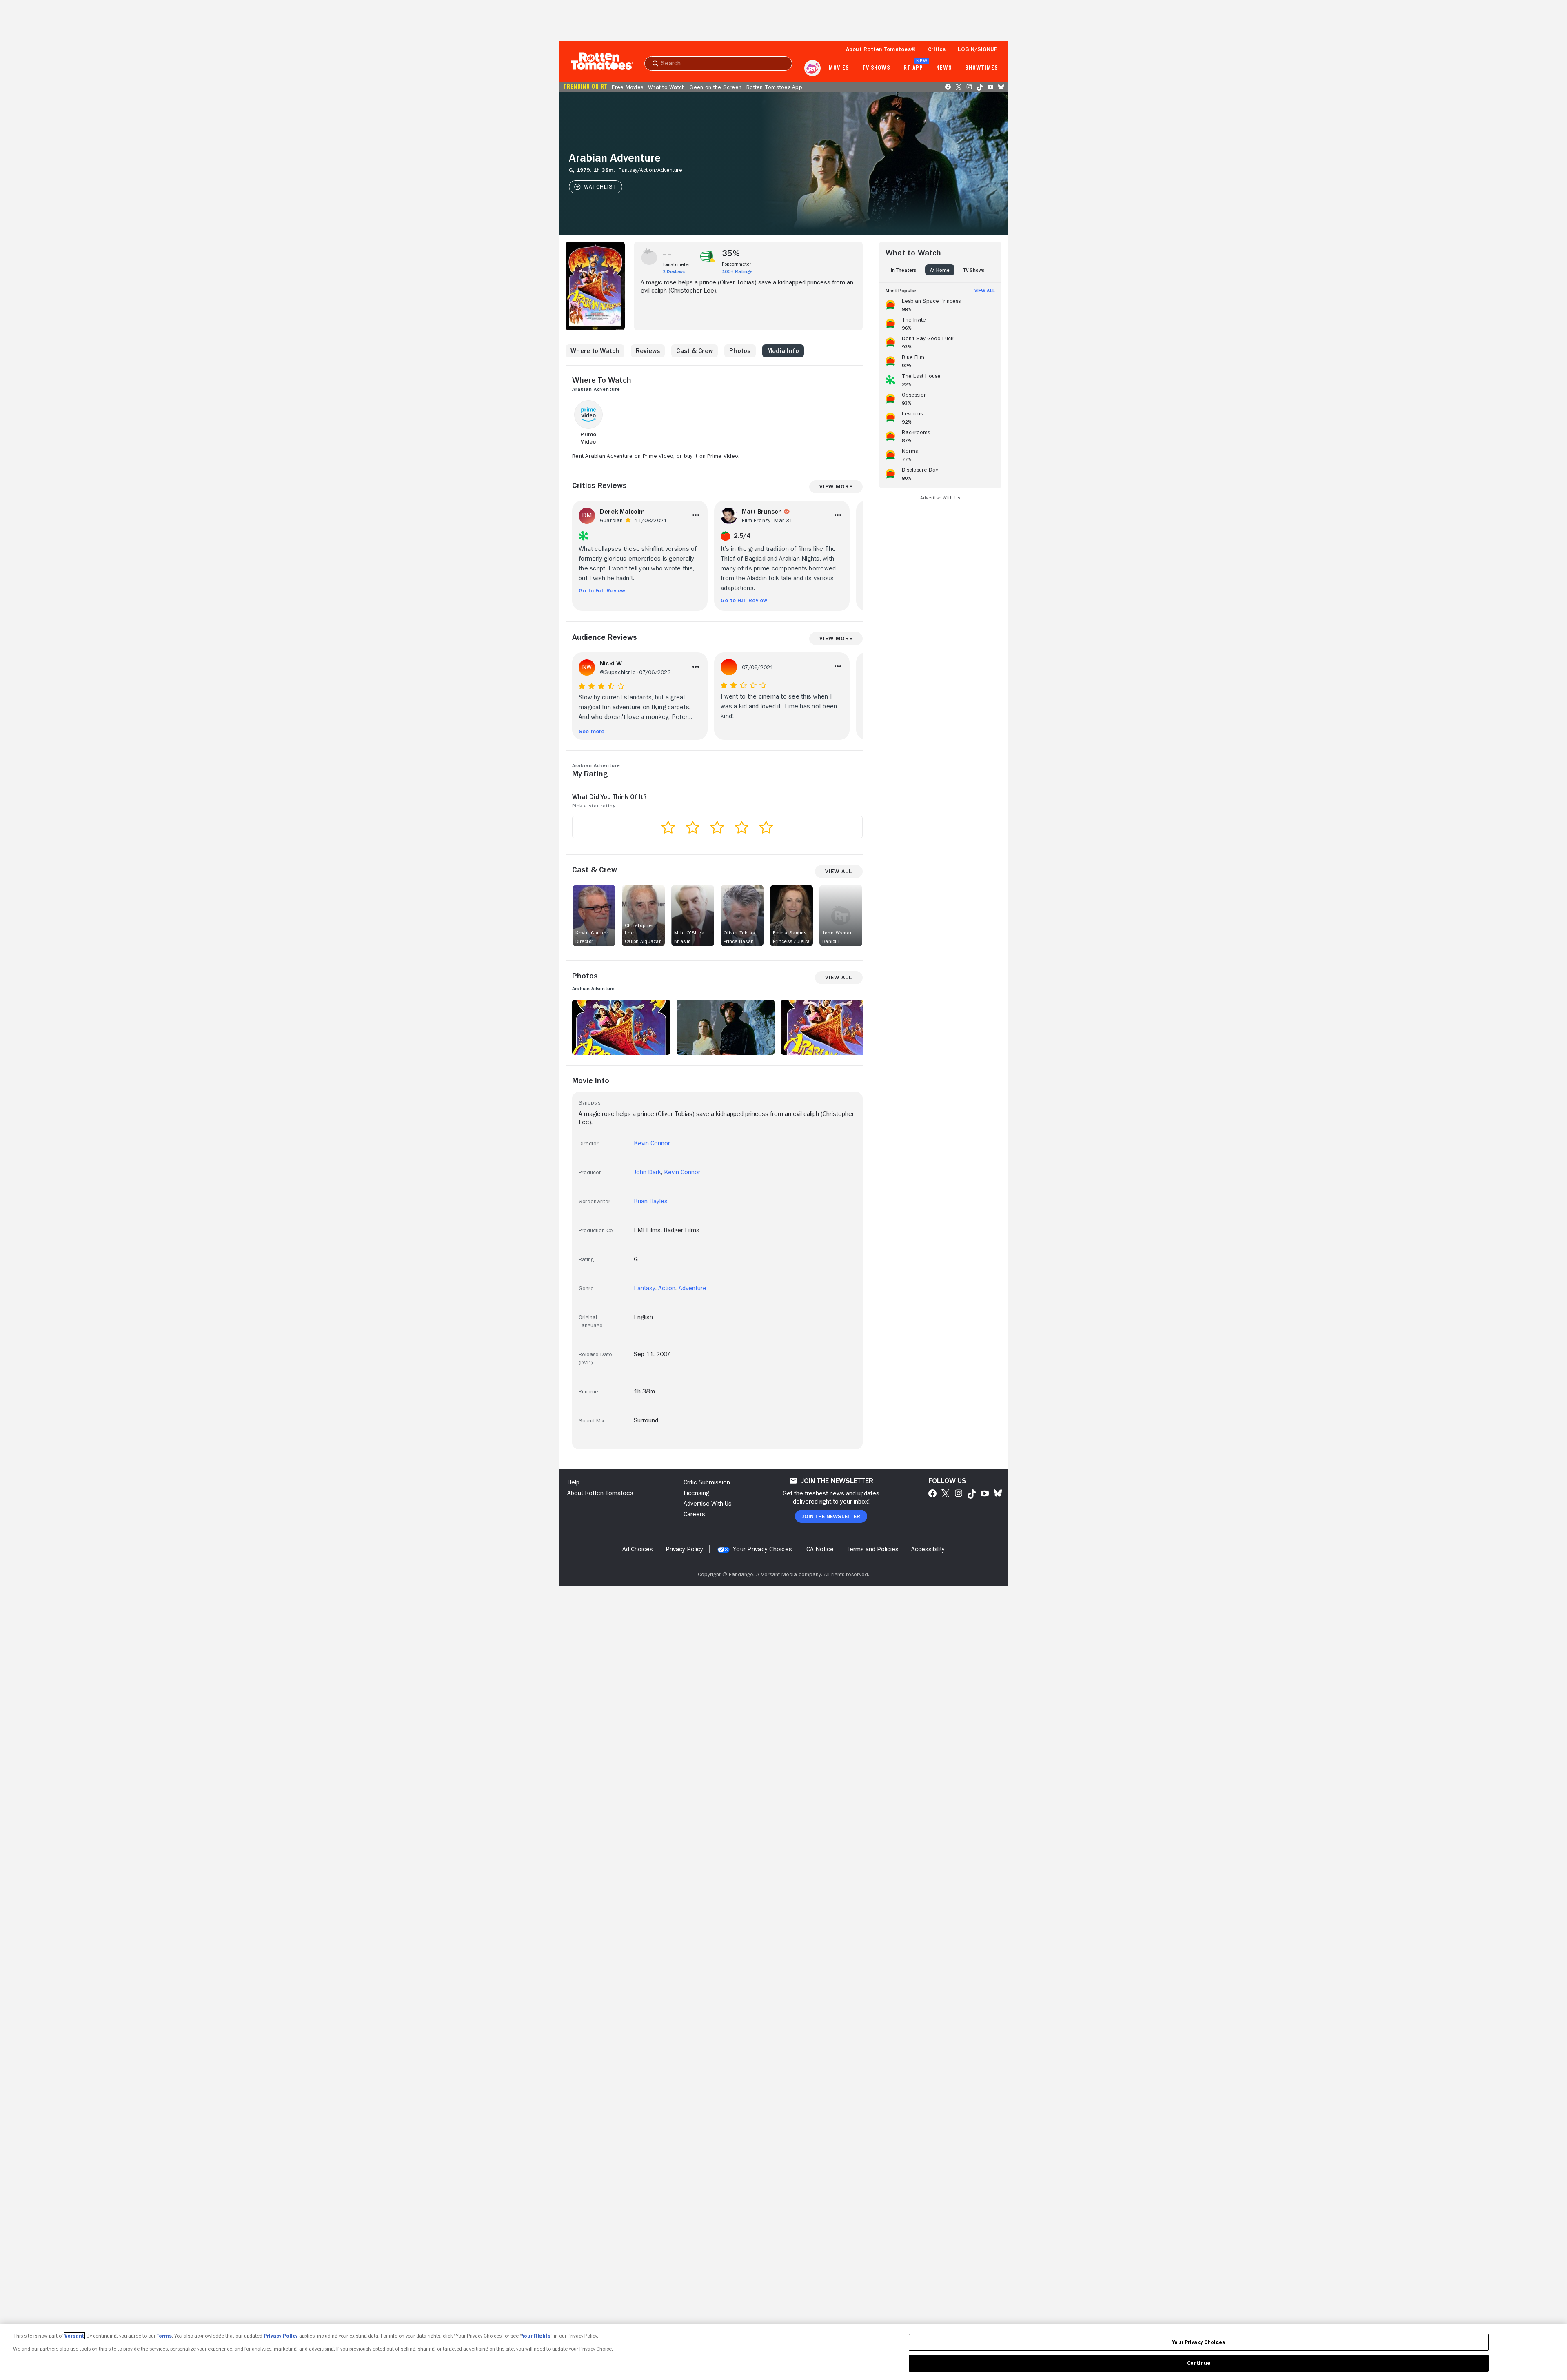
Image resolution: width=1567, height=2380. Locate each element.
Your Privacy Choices (762, 1549)
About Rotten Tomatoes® (881, 49)
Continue (1199, 2363)
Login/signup (978, 49)
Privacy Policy (281, 2336)
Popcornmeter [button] (737, 264)
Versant (74, 2336)
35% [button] (731, 253)
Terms (164, 2336)
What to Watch (666, 87)
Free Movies (627, 87)
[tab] (903, 270)
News (944, 68)
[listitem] (940, 304)
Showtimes (982, 68)
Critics (937, 49)
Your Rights (536, 2336)
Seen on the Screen (716, 87)
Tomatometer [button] (676, 264)
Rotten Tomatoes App (774, 87)
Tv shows (876, 68)
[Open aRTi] (812, 68)
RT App (913, 68)
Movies (839, 68)
